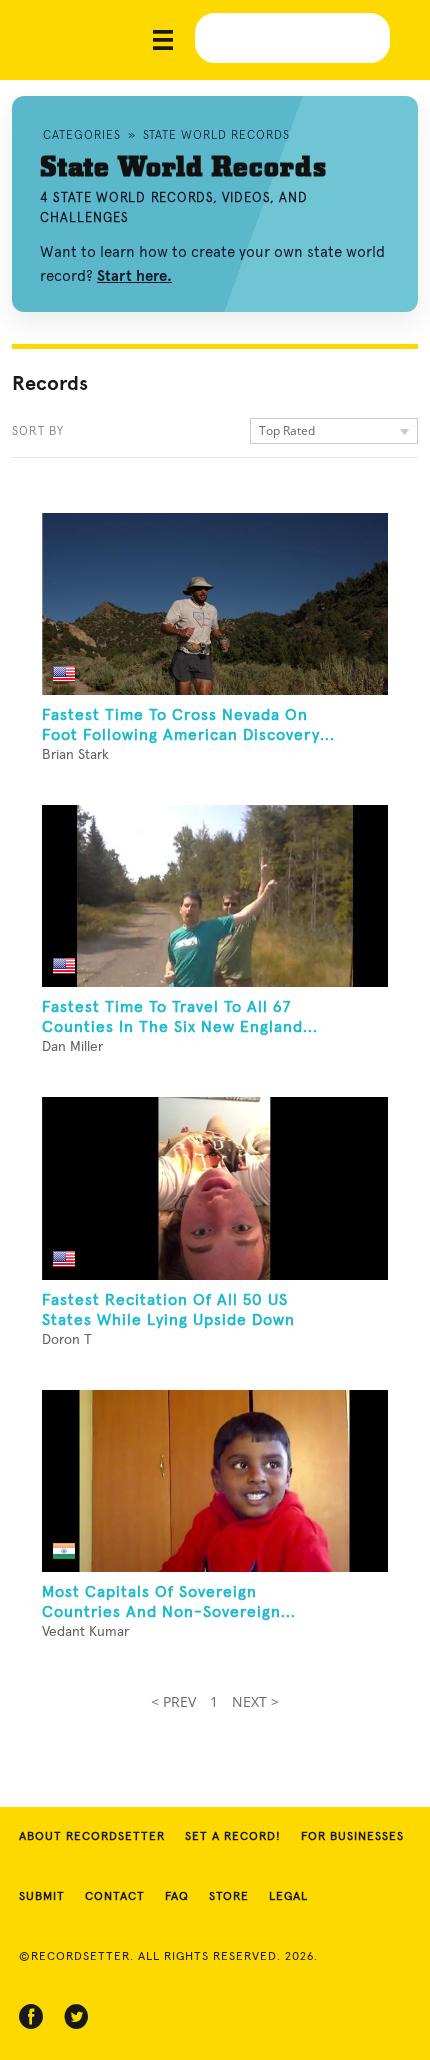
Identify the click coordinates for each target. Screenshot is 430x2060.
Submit (42, 1897)
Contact (115, 1897)
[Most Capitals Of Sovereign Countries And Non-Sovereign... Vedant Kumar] (215, 1481)
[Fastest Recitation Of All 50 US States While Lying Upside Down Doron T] (215, 1188)
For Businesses (352, 1837)
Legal (288, 1897)
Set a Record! (233, 1837)
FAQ (177, 1897)
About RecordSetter (92, 1837)
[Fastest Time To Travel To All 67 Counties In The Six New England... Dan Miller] (215, 896)
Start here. (134, 276)
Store (229, 1897)
